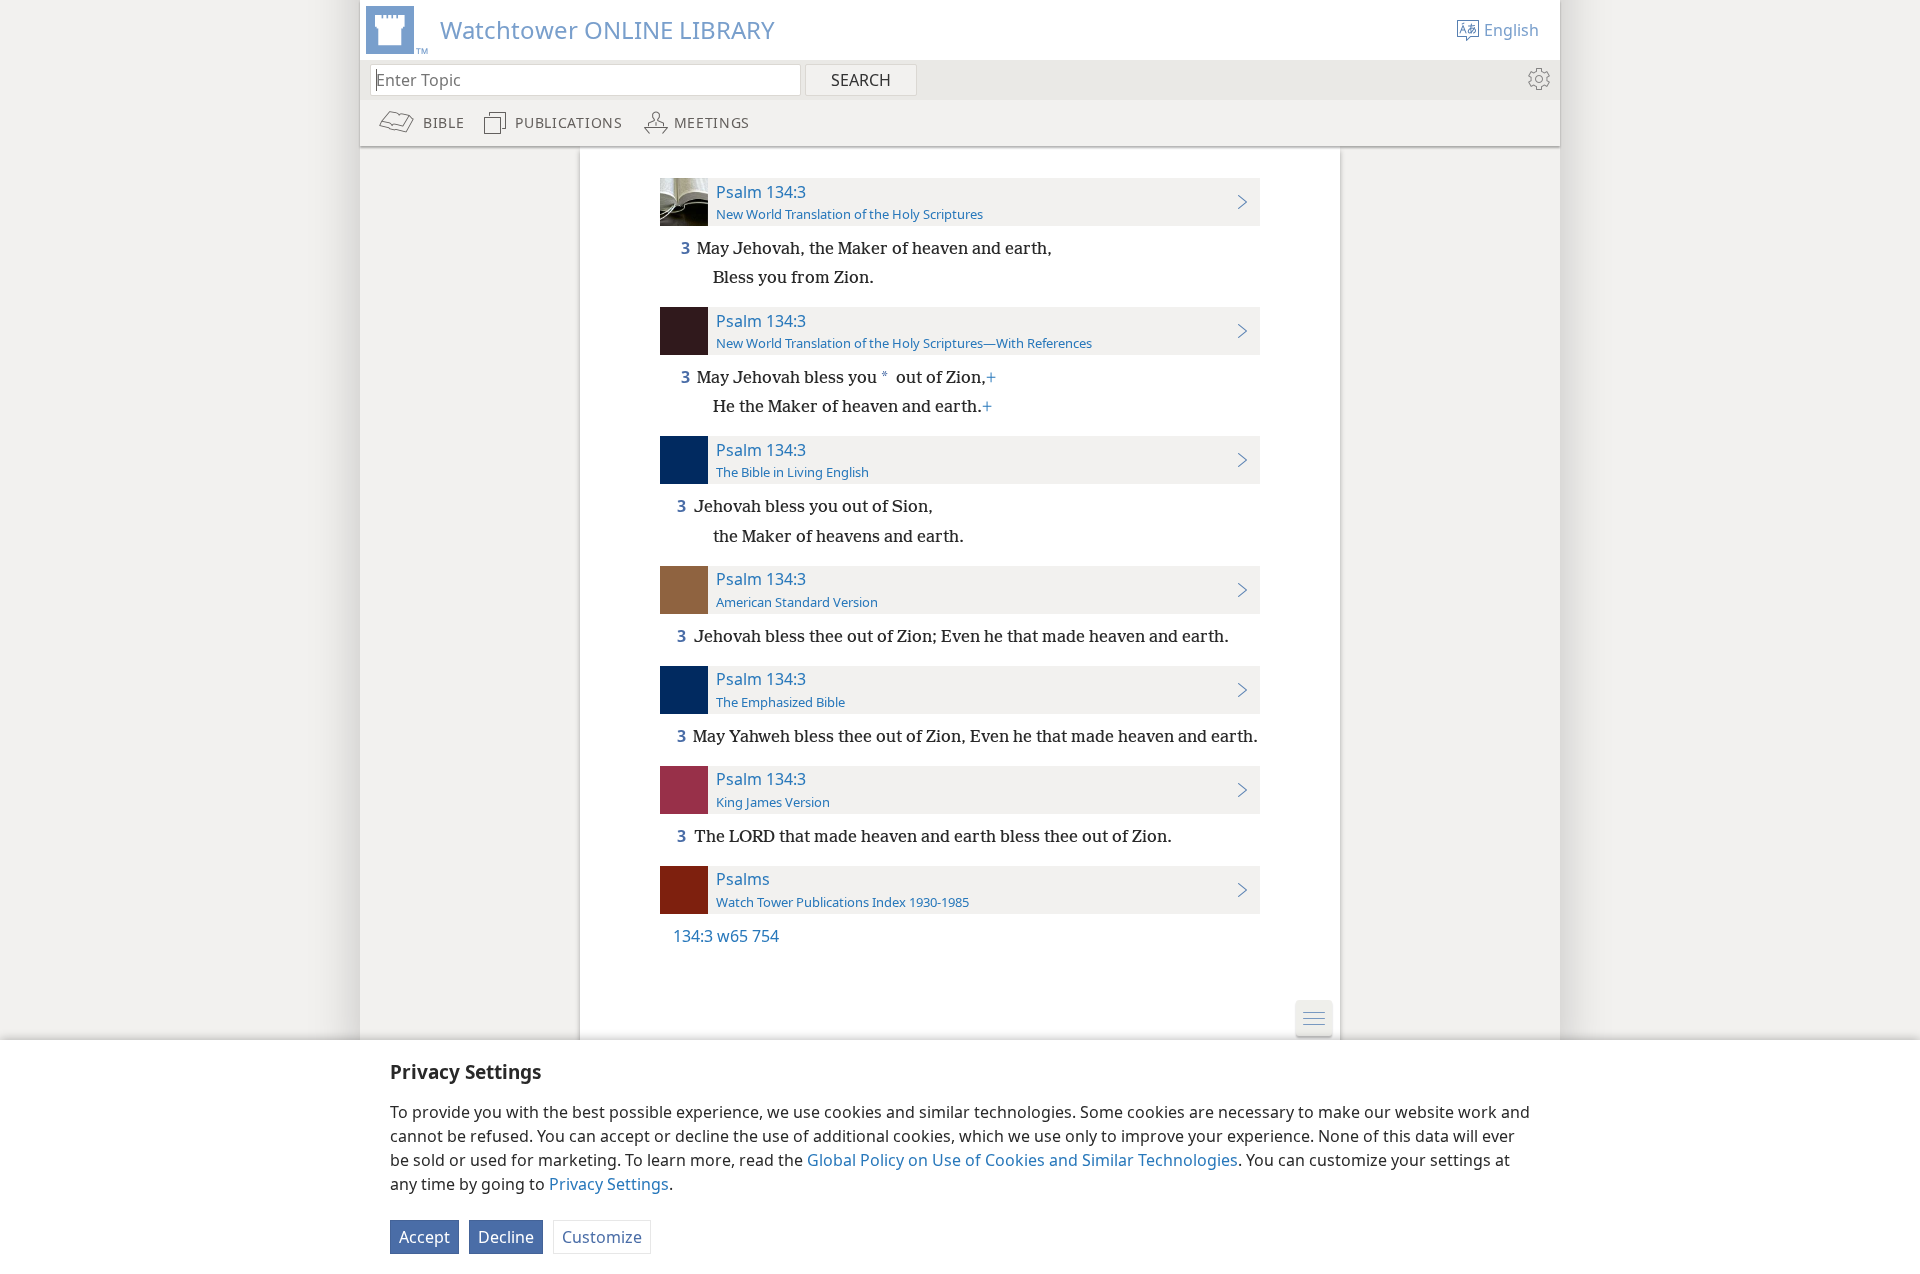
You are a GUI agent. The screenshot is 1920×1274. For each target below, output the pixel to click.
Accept (424, 1237)
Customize (602, 1237)
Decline (506, 1237)
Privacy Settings (609, 1184)
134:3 (693, 936)
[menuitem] (1537, 79)
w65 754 (748, 936)
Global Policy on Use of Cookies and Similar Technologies (1022, 1160)
